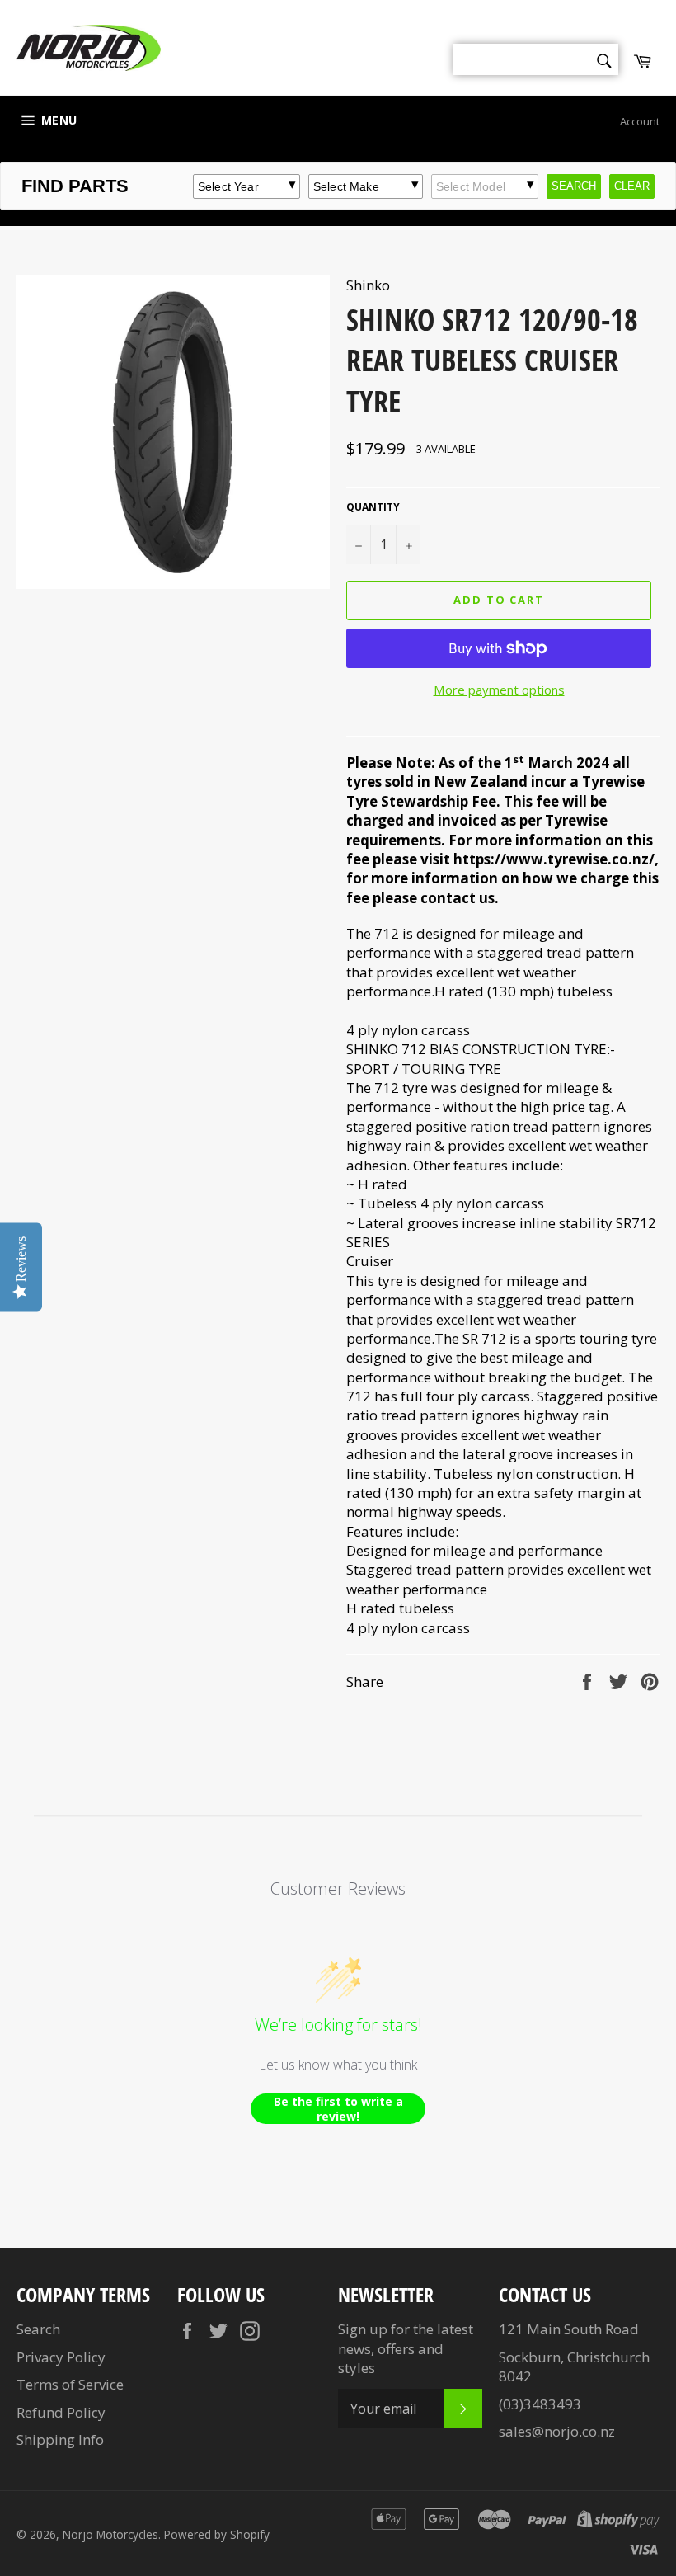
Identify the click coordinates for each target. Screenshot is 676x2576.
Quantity (373, 507)
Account (640, 121)
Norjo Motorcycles (110, 2534)
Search (38, 2329)
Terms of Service (70, 2384)
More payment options (499, 690)
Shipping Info (60, 2439)
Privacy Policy (61, 2357)
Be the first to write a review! (338, 2109)
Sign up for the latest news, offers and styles (406, 2348)
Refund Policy (61, 2412)
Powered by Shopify (217, 2534)
